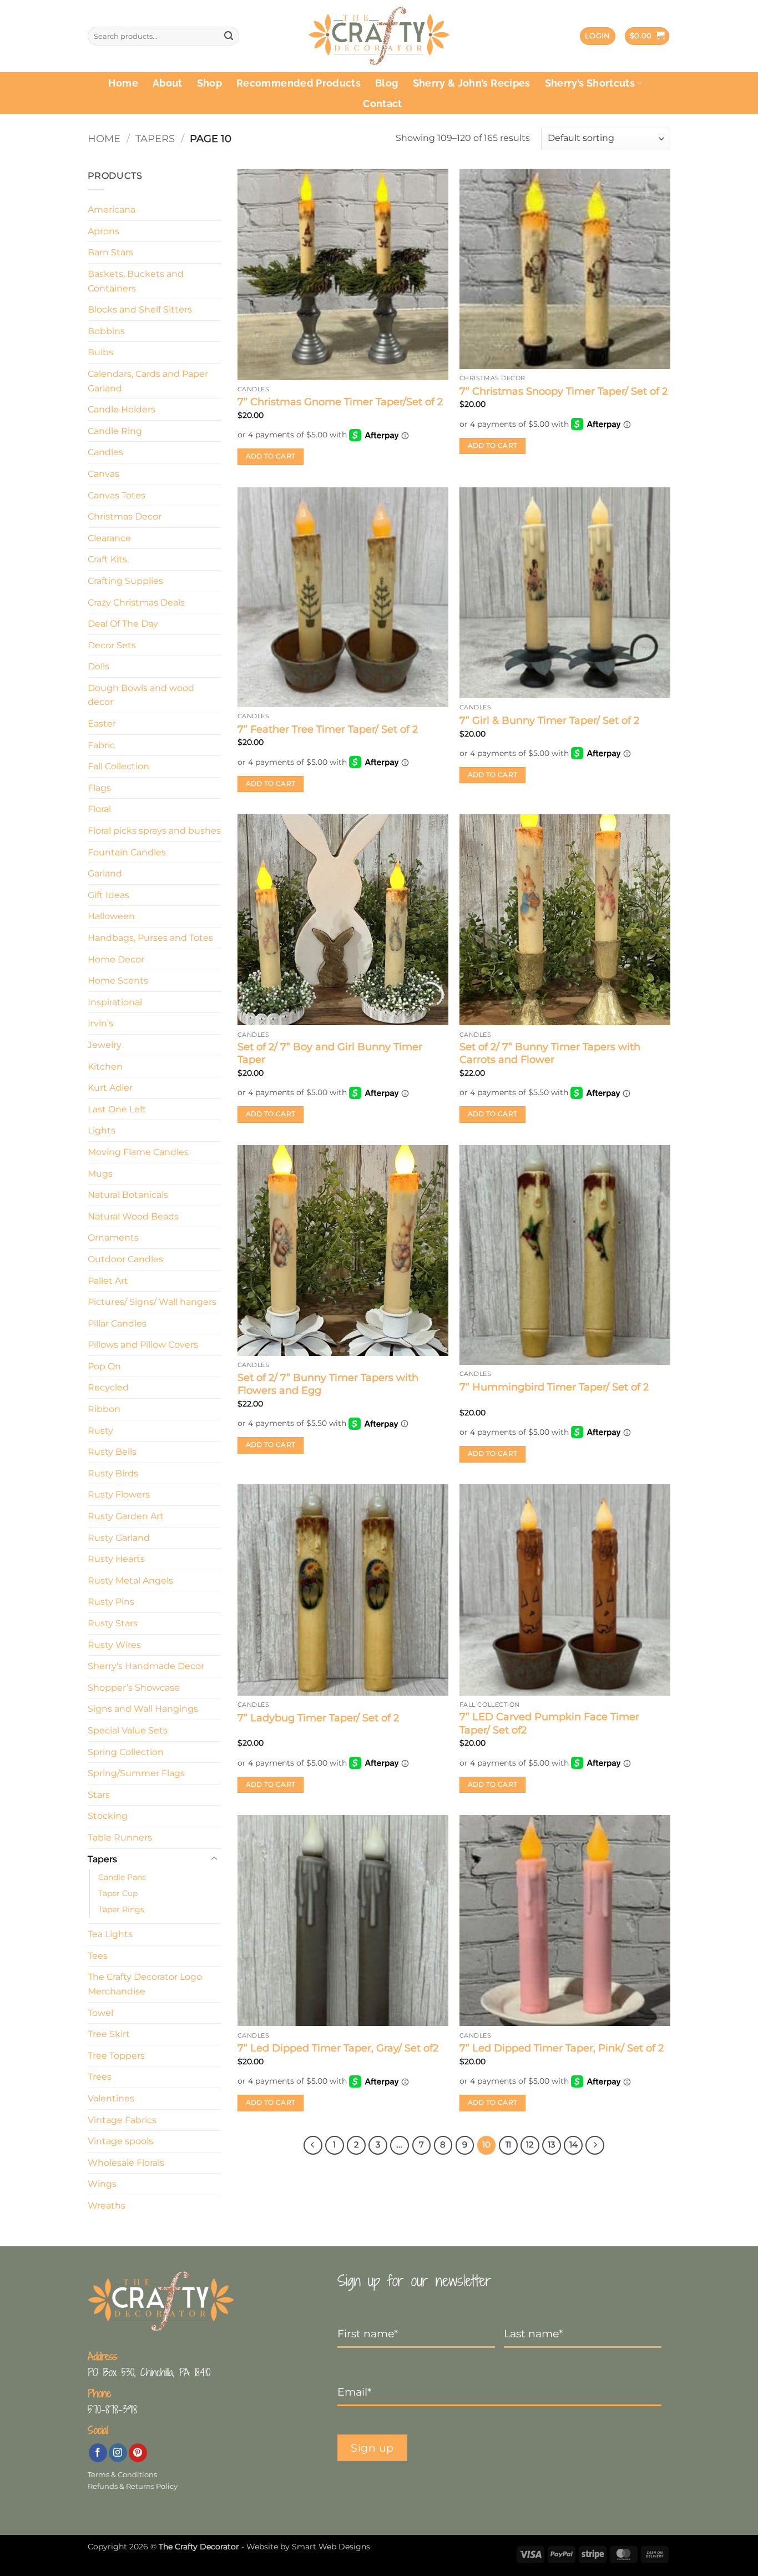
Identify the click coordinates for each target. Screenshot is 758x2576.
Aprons (103, 231)
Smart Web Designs (331, 2547)
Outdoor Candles (125, 1259)
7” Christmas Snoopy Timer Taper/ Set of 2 (564, 391)
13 (551, 2145)
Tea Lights (110, 1934)
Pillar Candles (117, 1324)
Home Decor (116, 959)
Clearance (109, 538)
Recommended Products (299, 83)
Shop (209, 83)
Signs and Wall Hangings (143, 1709)
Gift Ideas (108, 895)
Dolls (98, 666)
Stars (99, 1795)
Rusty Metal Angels (130, 1581)
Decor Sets (112, 645)
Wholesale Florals (126, 2163)
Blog (386, 83)
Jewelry (105, 1045)
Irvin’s (100, 1023)
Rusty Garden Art (126, 1516)
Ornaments (113, 1237)
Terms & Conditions (122, 2475)
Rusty (100, 1431)
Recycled (108, 1387)
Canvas (103, 474)
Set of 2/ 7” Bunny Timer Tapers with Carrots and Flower (550, 1053)
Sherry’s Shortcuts (590, 83)
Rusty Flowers (119, 1494)
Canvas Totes (117, 495)
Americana (112, 210)
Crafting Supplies (125, 581)
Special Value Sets (128, 1730)
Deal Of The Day (123, 624)
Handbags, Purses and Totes (150, 938)
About (168, 83)
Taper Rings (121, 1909)
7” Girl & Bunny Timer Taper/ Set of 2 (549, 720)
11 (508, 2145)
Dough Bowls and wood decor (141, 695)
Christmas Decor (125, 516)
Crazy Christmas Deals (136, 603)
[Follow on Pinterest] (138, 2453)
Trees (100, 2077)
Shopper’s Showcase (134, 1688)
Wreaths (107, 2206)
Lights (102, 1130)
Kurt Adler (110, 1088)
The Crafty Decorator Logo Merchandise (145, 1984)
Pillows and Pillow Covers (143, 1345)
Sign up (372, 2448)
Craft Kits (107, 559)
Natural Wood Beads (133, 1216)
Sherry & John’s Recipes (472, 83)
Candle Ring (115, 431)
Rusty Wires (114, 1645)
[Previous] (313, 2145)
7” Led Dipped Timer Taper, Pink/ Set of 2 (562, 2048)
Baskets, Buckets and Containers (136, 281)
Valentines (111, 2098)
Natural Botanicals (128, 1195)
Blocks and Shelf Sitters (140, 309)
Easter (102, 724)
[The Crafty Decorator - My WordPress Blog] (379, 36)
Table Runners (120, 1838)
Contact (382, 104)
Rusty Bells (112, 1452)
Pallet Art (108, 1281)
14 (573, 2145)
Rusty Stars (113, 1623)
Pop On (104, 1366)
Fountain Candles (127, 852)
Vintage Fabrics (122, 2120)
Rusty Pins (111, 1602)
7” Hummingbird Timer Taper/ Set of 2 (554, 1387)
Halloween (111, 916)
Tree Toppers (116, 2056)
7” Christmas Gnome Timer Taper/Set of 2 (340, 402)
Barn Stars (110, 252)
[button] (598, 36)
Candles (105, 452)
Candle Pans (122, 1877)
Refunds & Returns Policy (133, 2486)
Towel (100, 2013)
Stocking (108, 1816)
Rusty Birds (113, 1473)
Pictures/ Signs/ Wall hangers (152, 1302)
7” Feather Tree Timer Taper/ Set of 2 (328, 729)
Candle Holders (122, 409)
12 (530, 2145)
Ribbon (104, 1409)
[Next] (595, 2145)
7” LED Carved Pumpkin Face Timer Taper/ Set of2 (549, 1723)
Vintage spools (120, 2141)
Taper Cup (118, 1893)
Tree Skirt (109, 2034)
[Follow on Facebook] (98, 2453)
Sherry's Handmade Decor (146, 1666)
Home (123, 83)
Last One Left (117, 1109)
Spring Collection (126, 1752)
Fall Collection (118, 766)
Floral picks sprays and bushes (154, 831)
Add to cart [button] (271, 456)
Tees (98, 1956)
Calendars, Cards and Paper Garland (148, 381)
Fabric (101, 745)
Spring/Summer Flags (136, 1773)
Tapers (155, 138)
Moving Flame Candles (138, 1152)
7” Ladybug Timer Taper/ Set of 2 (318, 1718)
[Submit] (229, 36)
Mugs (100, 1174)
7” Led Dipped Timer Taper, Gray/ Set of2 (338, 2048)
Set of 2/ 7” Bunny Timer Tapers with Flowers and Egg (328, 1384)
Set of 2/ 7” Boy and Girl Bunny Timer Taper (330, 1053)
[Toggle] (214, 1859)
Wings (102, 2184)
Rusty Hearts (116, 1559)
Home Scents (118, 981)
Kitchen (105, 1067)
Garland (105, 873)
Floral (99, 809)
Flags (99, 788)
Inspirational (115, 1002)
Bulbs (100, 352)
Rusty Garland (119, 1538)
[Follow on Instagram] (118, 2453)
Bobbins (106, 331)
